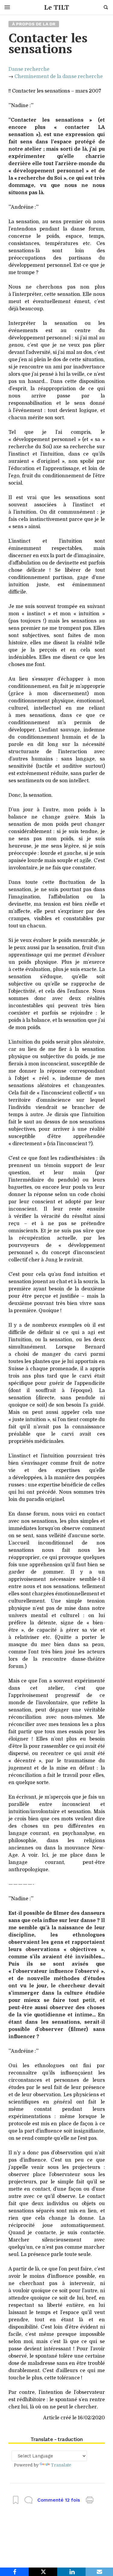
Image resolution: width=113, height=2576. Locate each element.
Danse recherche (29, 69)
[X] (43, 2572)
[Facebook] (14, 2572)
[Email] (99, 2572)
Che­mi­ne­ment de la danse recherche (59, 77)
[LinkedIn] (72, 2572)
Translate (61, 2465)
